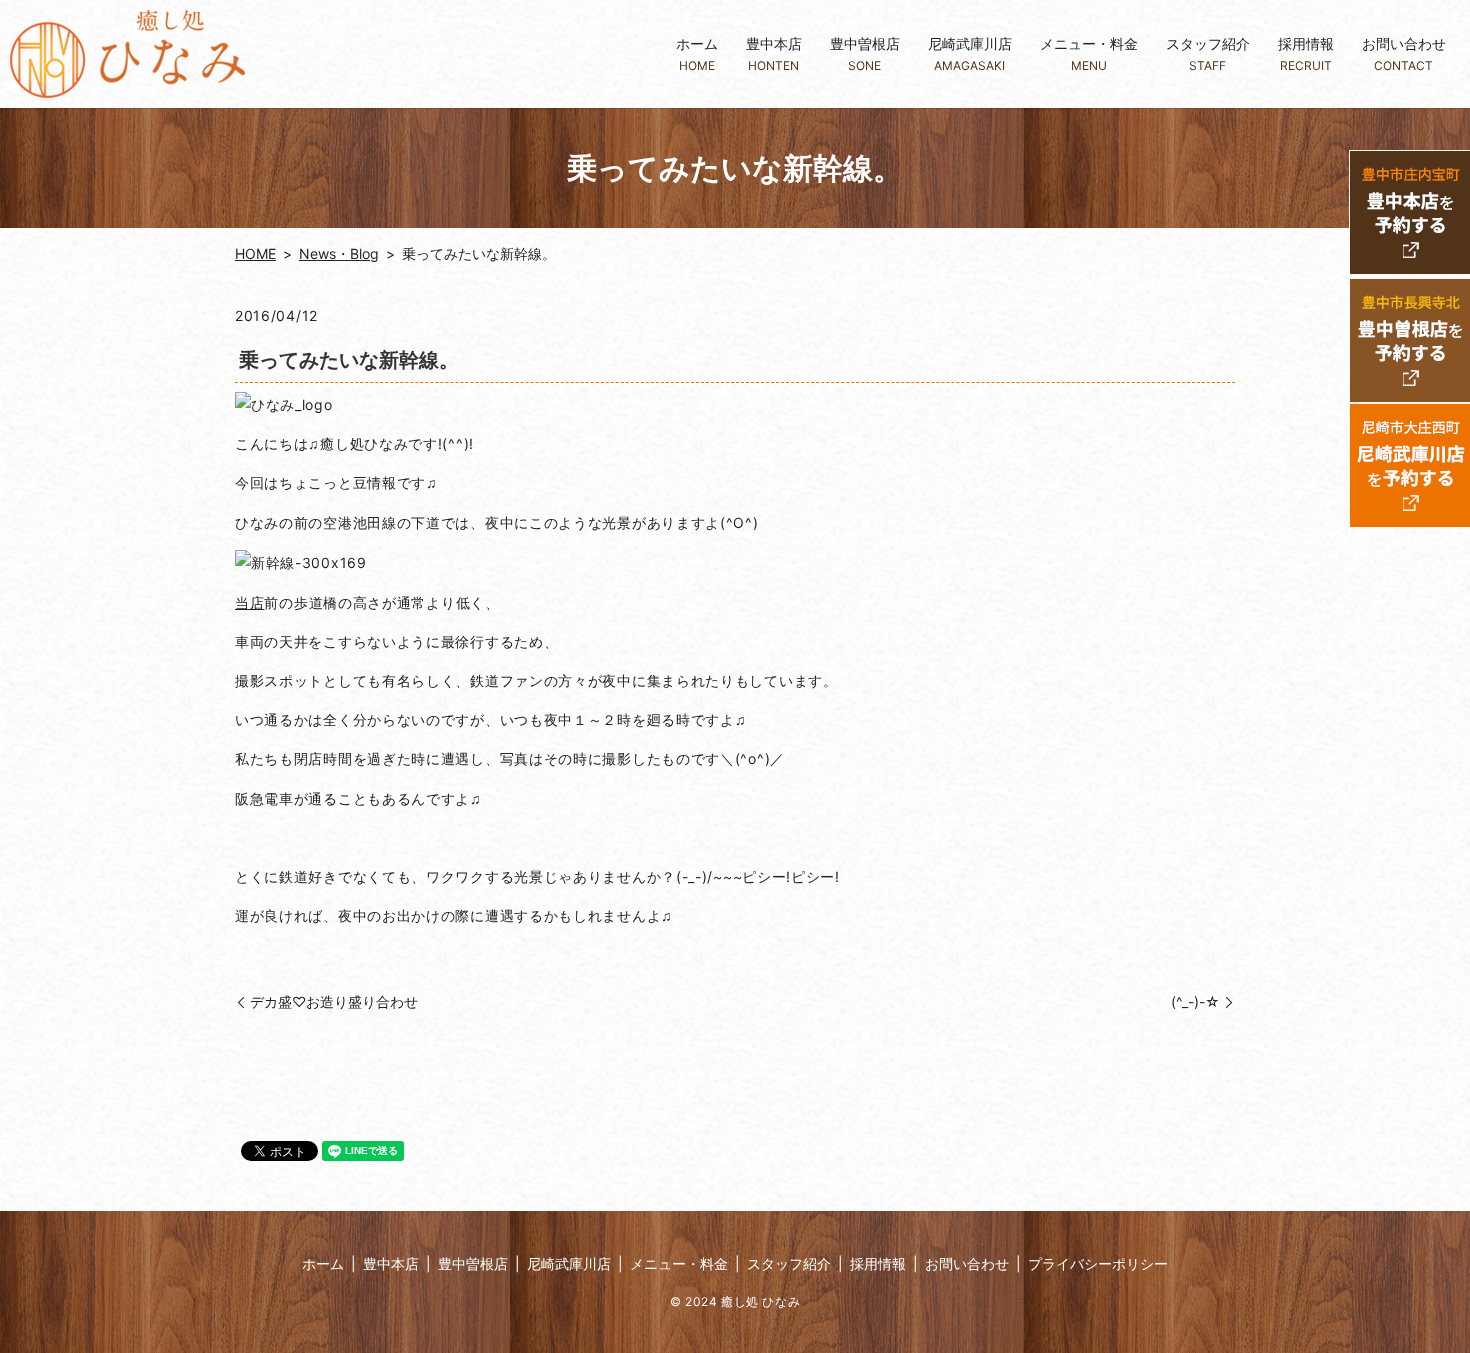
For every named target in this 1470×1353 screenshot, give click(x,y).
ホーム (697, 53)
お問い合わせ (1404, 53)
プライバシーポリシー (1098, 1263)
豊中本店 (774, 53)
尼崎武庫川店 (970, 53)
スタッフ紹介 (1208, 53)
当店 (249, 602)
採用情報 (1306, 53)
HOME (255, 253)
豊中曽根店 (865, 53)
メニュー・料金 (1089, 53)
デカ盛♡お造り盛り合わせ (334, 1001)
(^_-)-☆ (1195, 1001)
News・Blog (339, 253)
